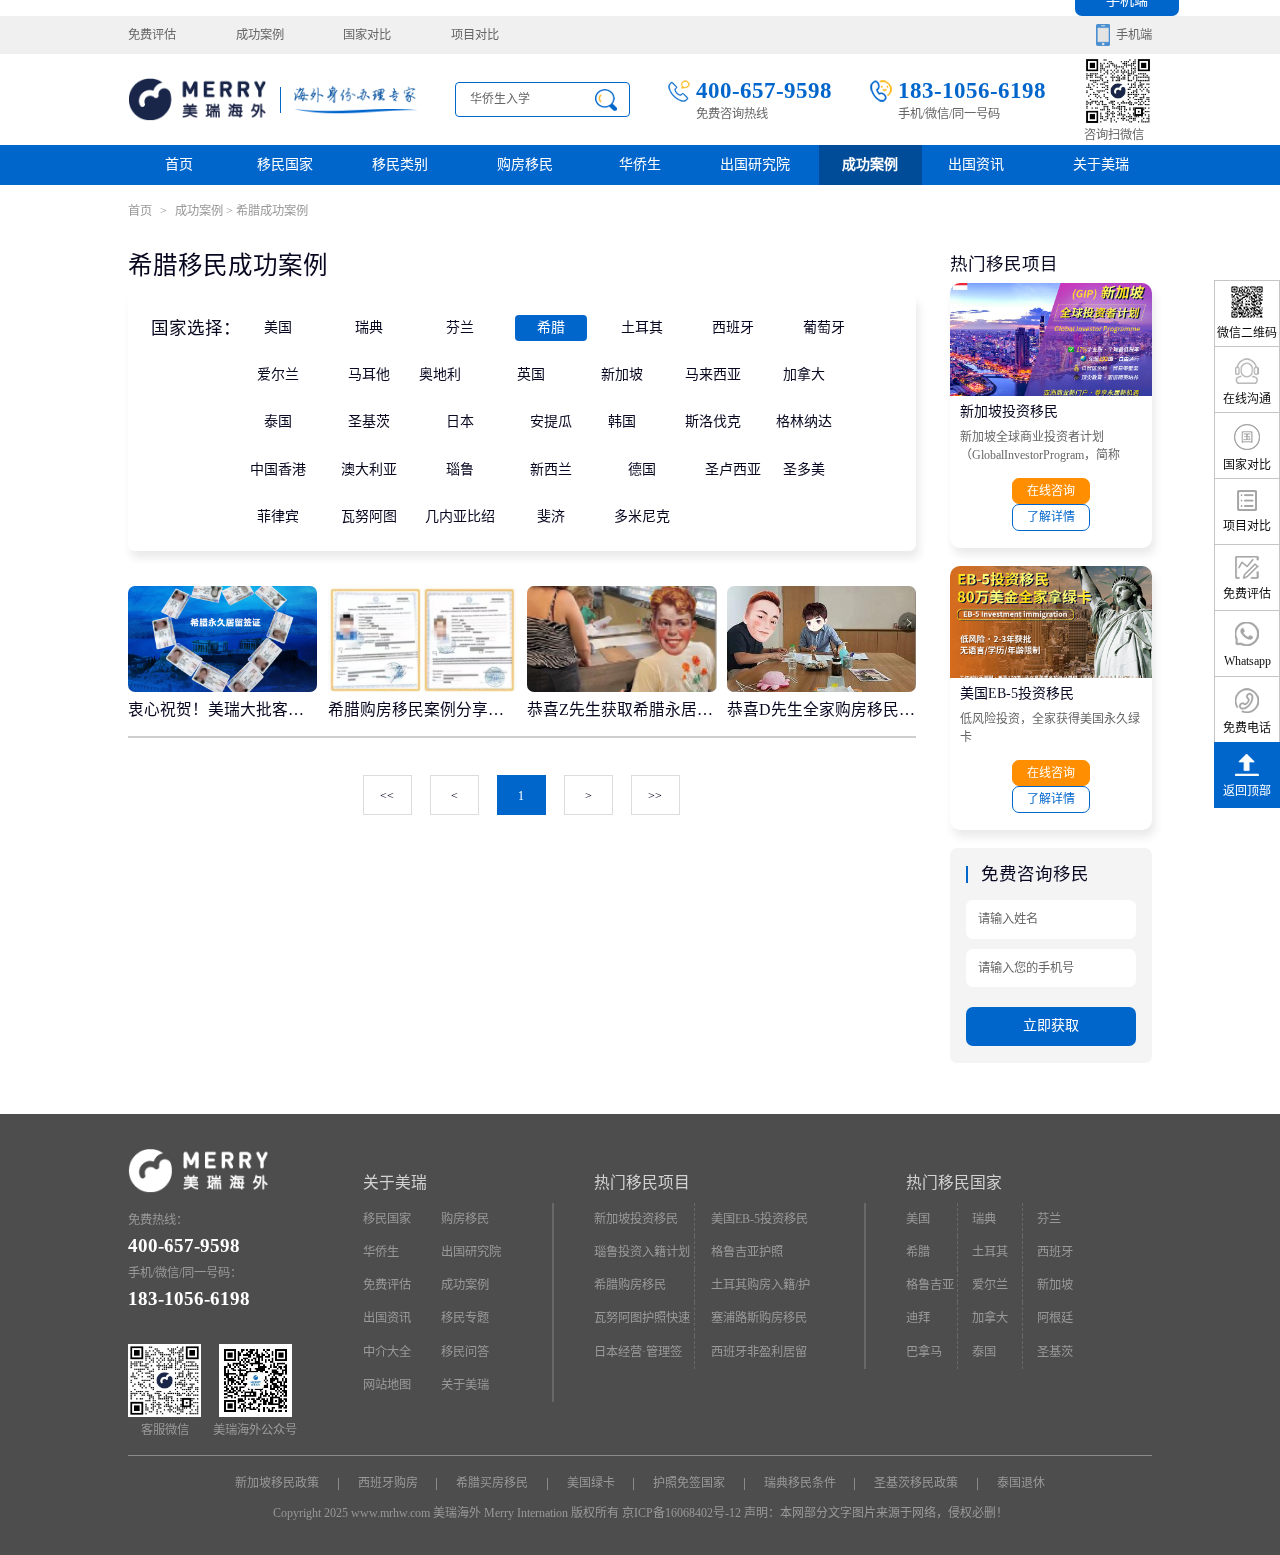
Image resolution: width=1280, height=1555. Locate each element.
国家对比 (367, 35)
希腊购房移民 (630, 1285)
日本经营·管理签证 (638, 1357)
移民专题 (465, 1318)
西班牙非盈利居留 (759, 1352)
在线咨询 (1051, 491)
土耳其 (642, 327)
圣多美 (804, 469)
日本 (460, 421)
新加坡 (622, 374)
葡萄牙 (824, 327)
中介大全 (387, 1352)
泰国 (278, 421)
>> (655, 796)
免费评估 (152, 35)
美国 (278, 327)
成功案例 (260, 35)
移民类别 (400, 164)
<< (387, 796)
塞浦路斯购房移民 (759, 1318)
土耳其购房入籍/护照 (760, 1290)
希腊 (551, 327)
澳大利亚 (369, 469)
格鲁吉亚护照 (747, 1252)
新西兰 (551, 469)
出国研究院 (755, 164)
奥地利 (440, 374)
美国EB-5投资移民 (1017, 693)
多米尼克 (642, 516)
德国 (642, 469)
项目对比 (475, 35)
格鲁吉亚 (930, 1285)
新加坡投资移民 (1009, 411)
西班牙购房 (388, 1483)
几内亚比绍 (460, 516)
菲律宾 (278, 516)
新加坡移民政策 (277, 1483)
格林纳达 (804, 421)
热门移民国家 (954, 1182)
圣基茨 (369, 421)
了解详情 (1051, 517)
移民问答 (465, 1352)
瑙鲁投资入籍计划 (642, 1252)
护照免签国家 (689, 1483)
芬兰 (460, 327)
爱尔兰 (278, 374)
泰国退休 (1021, 1483)
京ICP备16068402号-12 (681, 1513)
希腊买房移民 (492, 1483)
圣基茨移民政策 (916, 1483)
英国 (531, 374)
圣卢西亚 (733, 469)
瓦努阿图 (369, 516)
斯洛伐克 (713, 421)
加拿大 (804, 374)
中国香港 (278, 469)
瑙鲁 (460, 469)
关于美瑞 (1101, 164)
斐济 (551, 516)
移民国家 (285, 164)
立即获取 (1051, 1025)
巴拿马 (924, 1352)
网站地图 (387, 1385)
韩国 (622, 421)
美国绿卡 (591, 1483)
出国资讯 (387, 1318)
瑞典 (369, 327)
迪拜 (918, 1318)
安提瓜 (551, 421)
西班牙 (733, 327)
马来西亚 (713, 374)
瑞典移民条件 (800, 1483)
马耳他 (369, 374)
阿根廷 (1055, 1318)
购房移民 (525, 164)
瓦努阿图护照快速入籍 (642, 1323)
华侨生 (640, 164)
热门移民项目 (642, 1182)
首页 (179, 164)
